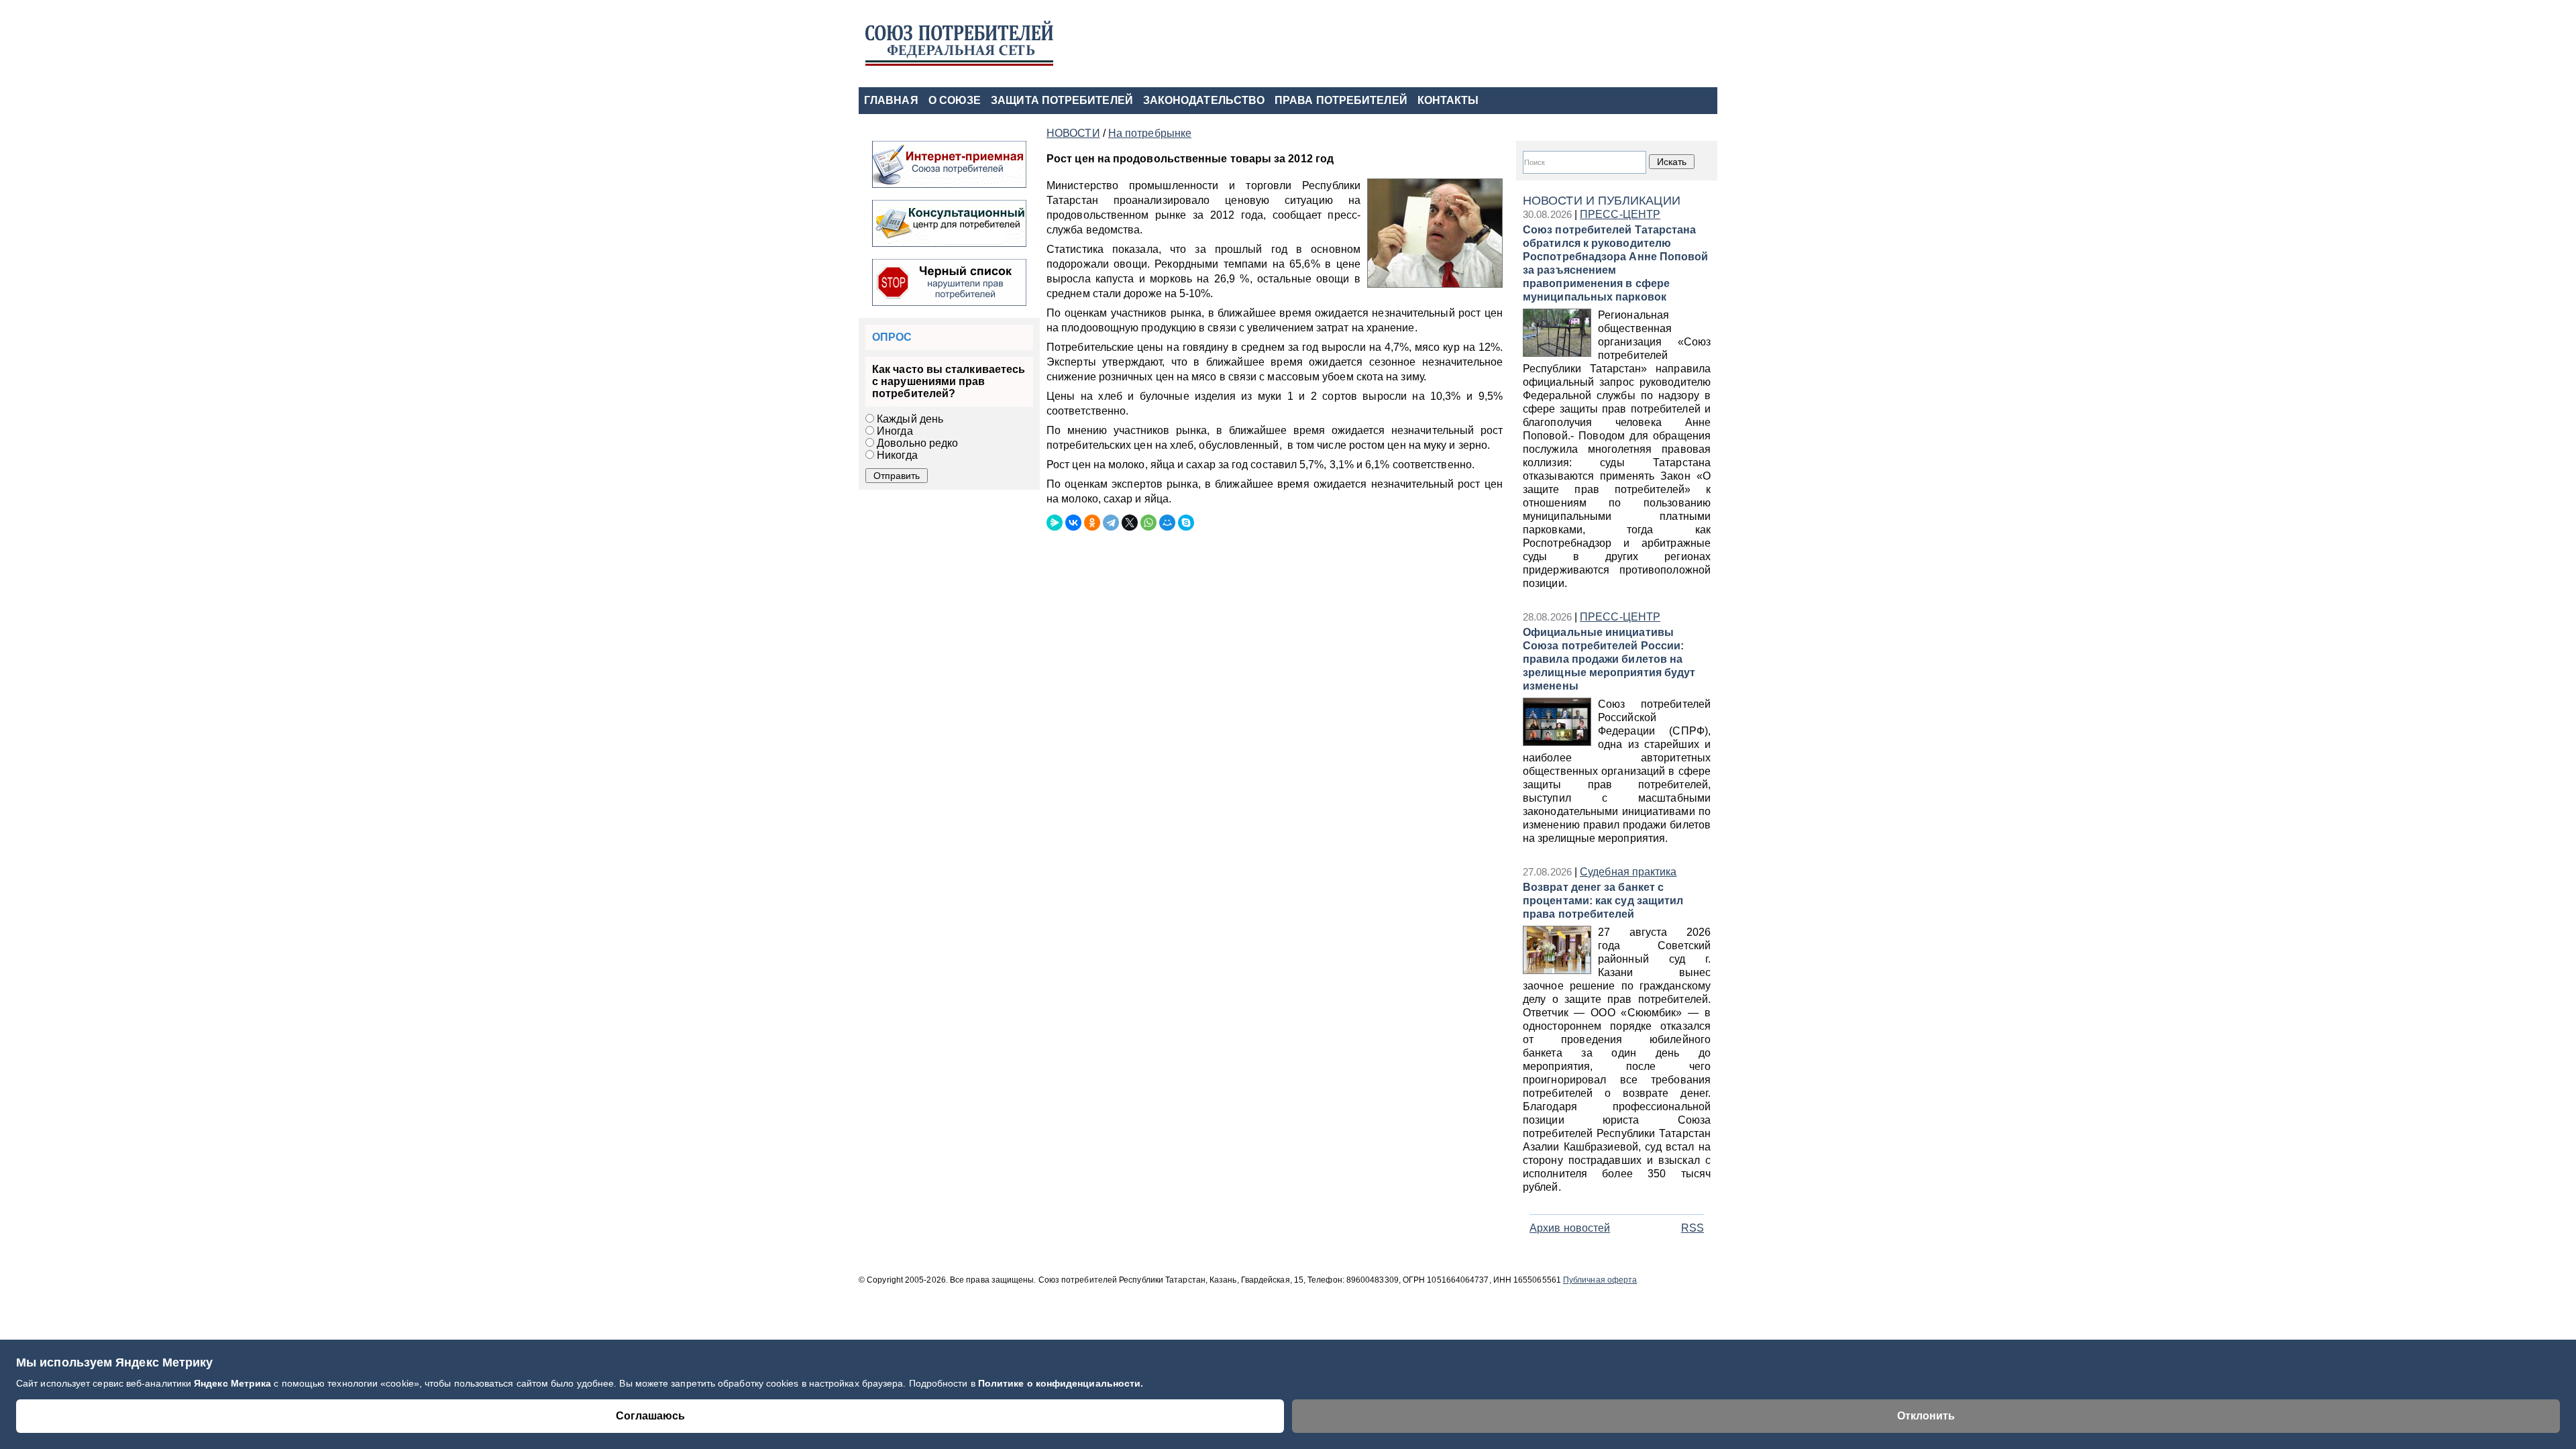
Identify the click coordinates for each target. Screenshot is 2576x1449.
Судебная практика (1628, 872)
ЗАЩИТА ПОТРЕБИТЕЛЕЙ (1062, 100)
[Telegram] (1111, 523)
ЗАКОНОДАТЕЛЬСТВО (1204, 100)
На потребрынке (1150, 133)
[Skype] (1186, 523)
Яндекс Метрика (234, 1383)
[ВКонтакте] (1073, 523)
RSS (1693, 1228)
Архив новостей (1570, 1228)
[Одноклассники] (1092, 523)
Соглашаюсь (650, 1416)
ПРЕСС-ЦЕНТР (1620, 214)
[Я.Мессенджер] (1055, 523)
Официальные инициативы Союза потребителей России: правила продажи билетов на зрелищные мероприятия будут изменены (1609, 659)
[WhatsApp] (1148, 523)
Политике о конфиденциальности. (1061, 1383)
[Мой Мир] (1167, 523)
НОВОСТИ (1073, 133)
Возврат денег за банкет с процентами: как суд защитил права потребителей (1603, 901)
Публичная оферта (1600, 1280)
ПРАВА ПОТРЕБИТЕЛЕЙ (1341, 100)
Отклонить (1926, 1416)
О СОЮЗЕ (955, 100)
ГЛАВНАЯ (891, 100)
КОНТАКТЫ (1448, 100)
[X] (1130, 523)
